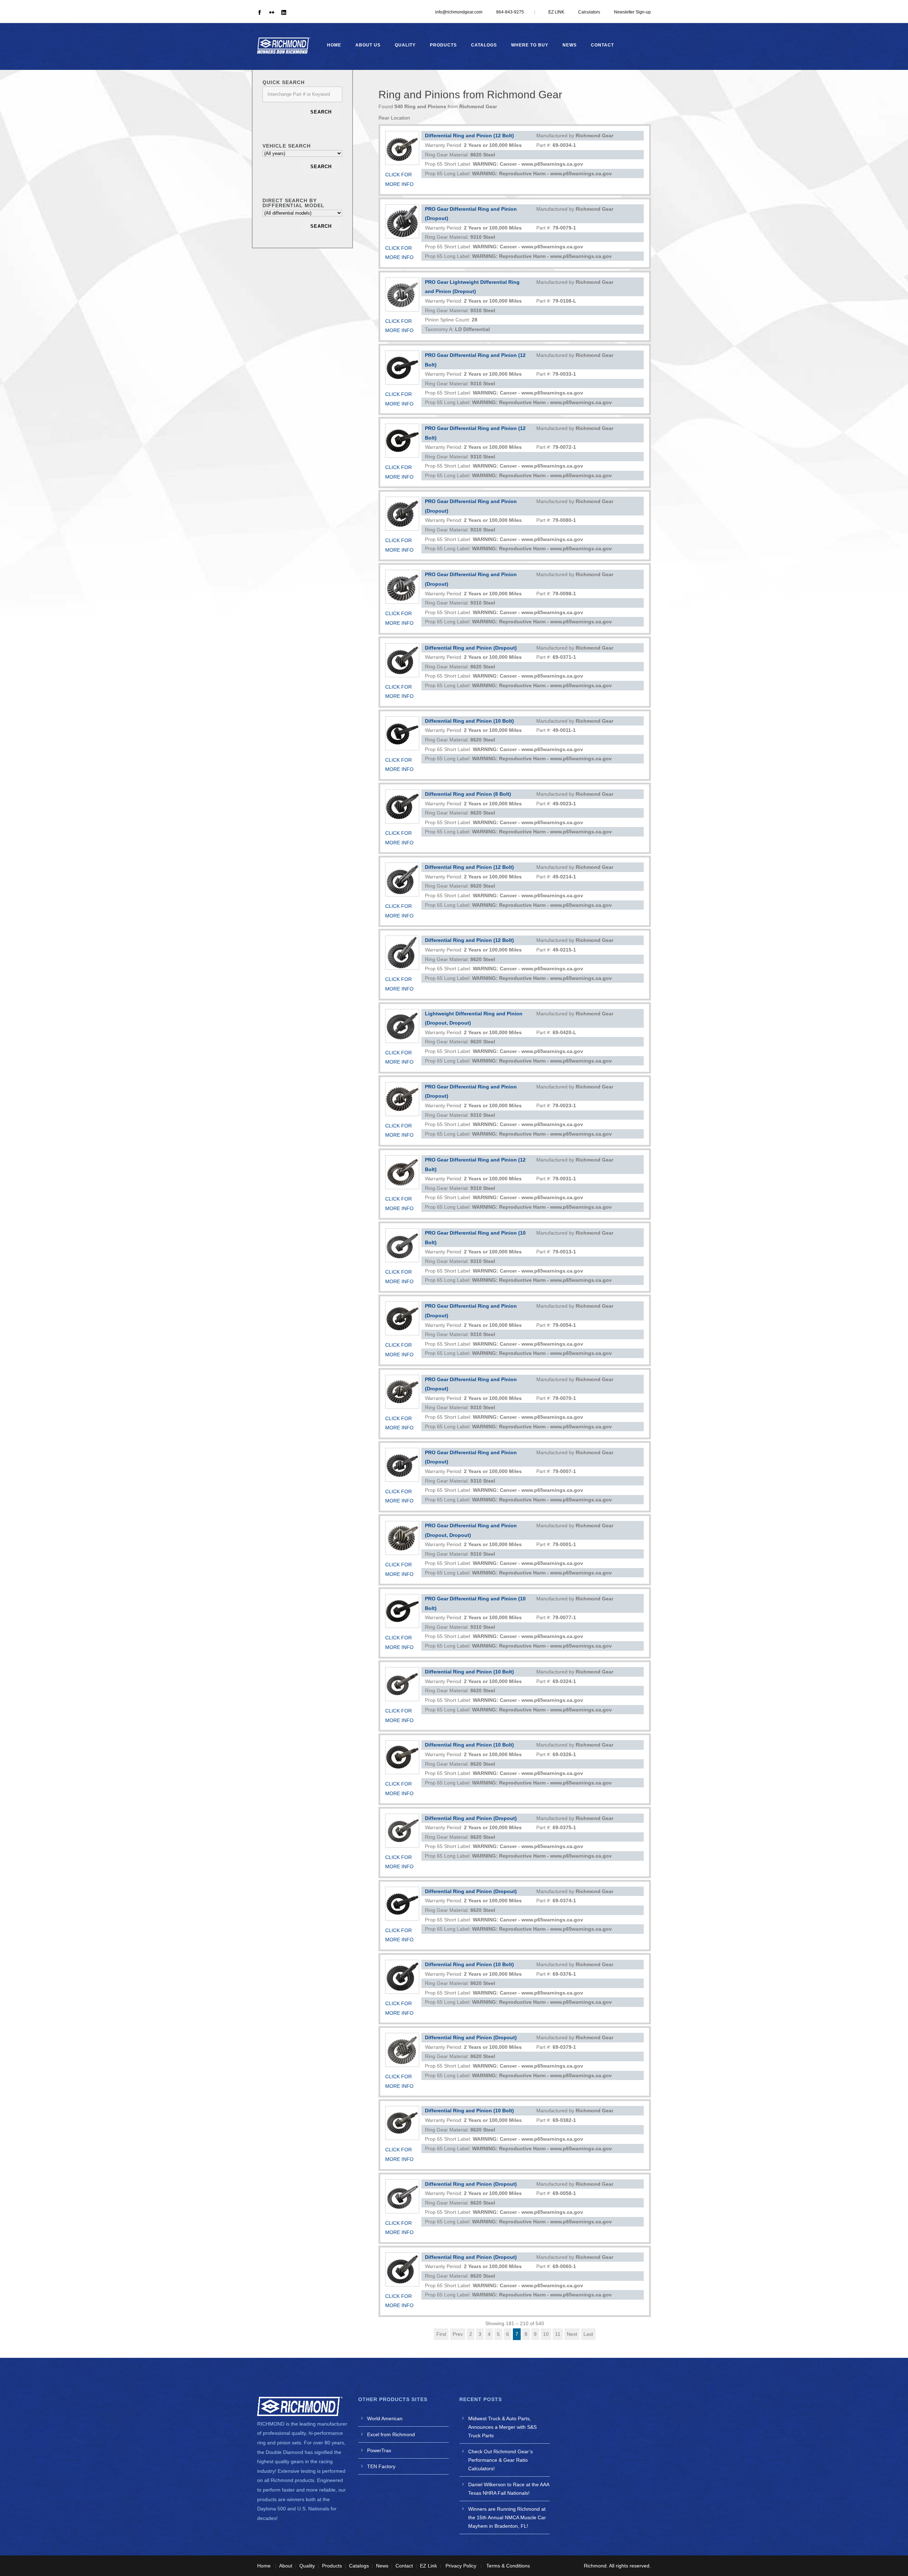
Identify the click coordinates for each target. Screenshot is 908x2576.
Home (334, 45)
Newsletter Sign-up (632, 12)
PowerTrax (379, 2450)
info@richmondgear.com (459, 12)
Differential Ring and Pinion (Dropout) (471, 648)
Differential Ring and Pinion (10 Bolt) (469, 721)
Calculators (589, 12)
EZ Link (428, 2566)
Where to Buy (530, 45)
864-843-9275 (510, 12)
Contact (602, 45)
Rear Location (394, 118)
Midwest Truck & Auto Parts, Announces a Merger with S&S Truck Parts (502, 2427)
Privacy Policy (461, 2566)
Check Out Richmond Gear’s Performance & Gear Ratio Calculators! (500, 2460)
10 (546, 2334)
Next (572, 2334)
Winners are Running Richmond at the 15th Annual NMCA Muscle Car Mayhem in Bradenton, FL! (507, 2517)
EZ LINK (556, 12)
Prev (458, 2334)
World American (385, 2418)
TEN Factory (381, 2466)
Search (321, 112)
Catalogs (484, 45)
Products (443, 45)
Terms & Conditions (508, 2566)
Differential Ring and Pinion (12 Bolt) (469, 136)
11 (558, 2334)
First (441, 2334)
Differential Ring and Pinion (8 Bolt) (468, 794)
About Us (368, 45)
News (570, 45)
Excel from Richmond (391, 2434)
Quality (405, 45)
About (286, 2566)
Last (588, 2334)
